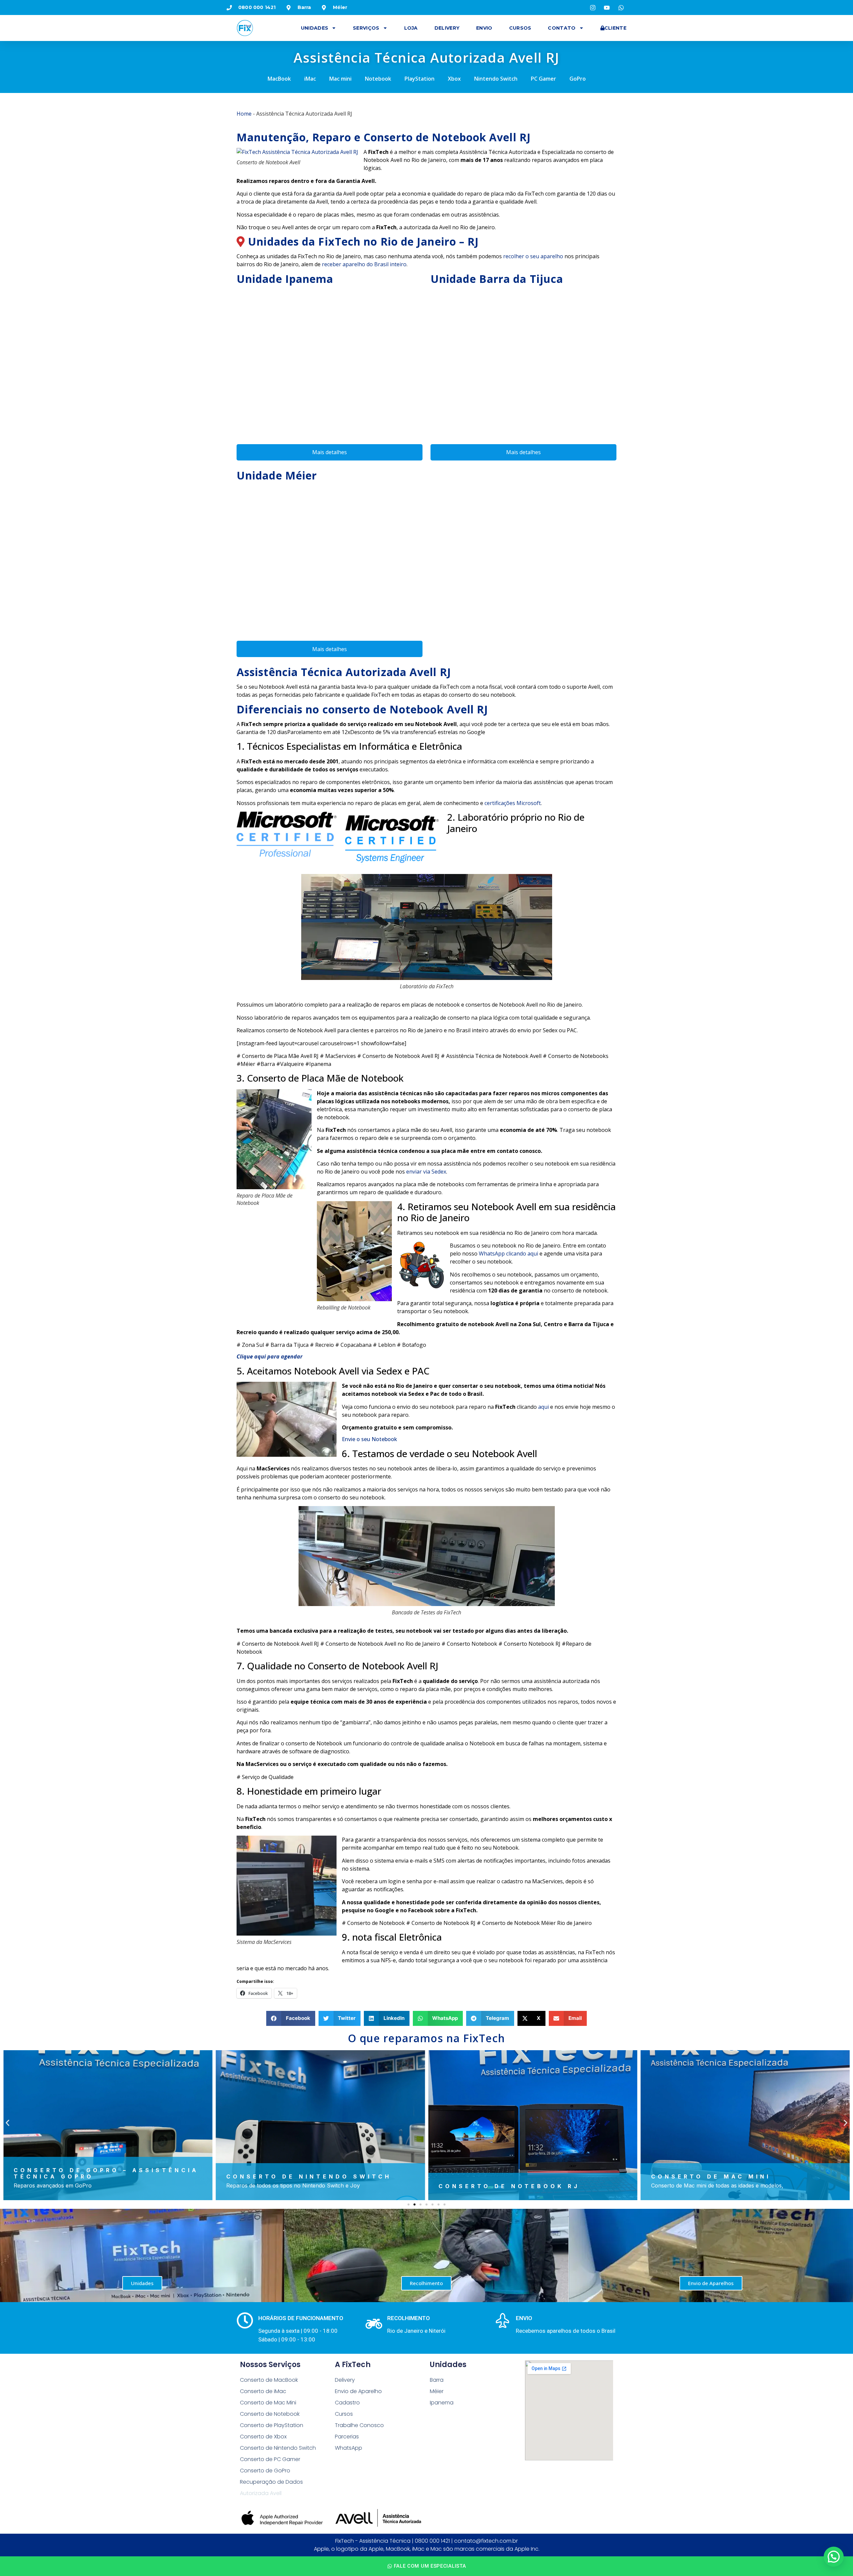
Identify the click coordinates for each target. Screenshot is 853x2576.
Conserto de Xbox (263, 2437)
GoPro (578, 79)
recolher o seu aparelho (533, 256)
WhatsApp (349, 2448)
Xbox (454, 79)
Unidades (315, 28)
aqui (543, 1407)
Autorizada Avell (261, 2493)
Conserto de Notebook (270, 2414)
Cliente (615, 28)
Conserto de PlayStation (272, 2425)
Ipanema (442, 2403)
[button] (291, 2018)
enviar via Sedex (426, 1172)
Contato (562, 28)
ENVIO (524, 2318)
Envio (484, 28)
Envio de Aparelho (358, 2391)
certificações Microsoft (513, 803)
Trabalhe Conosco (359, 2425)
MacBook (279, 79)
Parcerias (347, 2437)
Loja (411, 28)
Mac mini (340, 79)
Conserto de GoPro (265, 2471)
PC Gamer (543, 79)
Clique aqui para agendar (270, 1356)
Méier (437, 2391)
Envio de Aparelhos (711, 2283)
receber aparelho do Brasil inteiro (364, 264)
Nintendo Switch (496, 79)
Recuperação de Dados (271, 2482)
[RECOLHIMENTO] (374, 2324)
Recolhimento (426, 2283)
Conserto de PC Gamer (270, 2459)
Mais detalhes (330, 452)
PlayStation (420, 79)
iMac (310, 79)
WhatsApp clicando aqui (508, 1254)
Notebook (378, 79)
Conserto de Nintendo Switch (278, 2448)
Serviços (366, 28)
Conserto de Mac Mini (268, 2403)
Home (244, 114)
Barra (437, 2380)
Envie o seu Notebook (370, 1439)
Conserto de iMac (263, 2391)
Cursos (520, 28)
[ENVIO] (502, 2320)
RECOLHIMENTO (409, 2318)
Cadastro (347, 2403)
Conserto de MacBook (269, 2380)
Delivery (447, 28)
